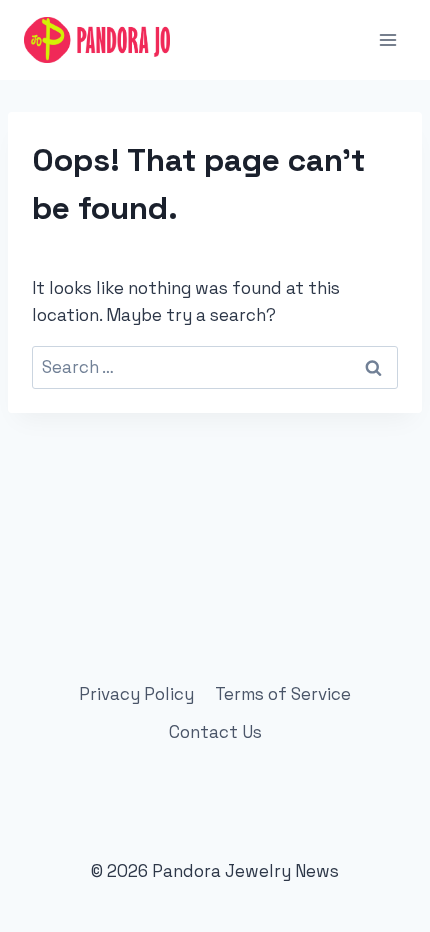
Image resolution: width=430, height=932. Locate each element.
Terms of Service (283, 694)
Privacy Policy (136, 694)
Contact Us (215, 732)
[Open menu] (387, 39)
